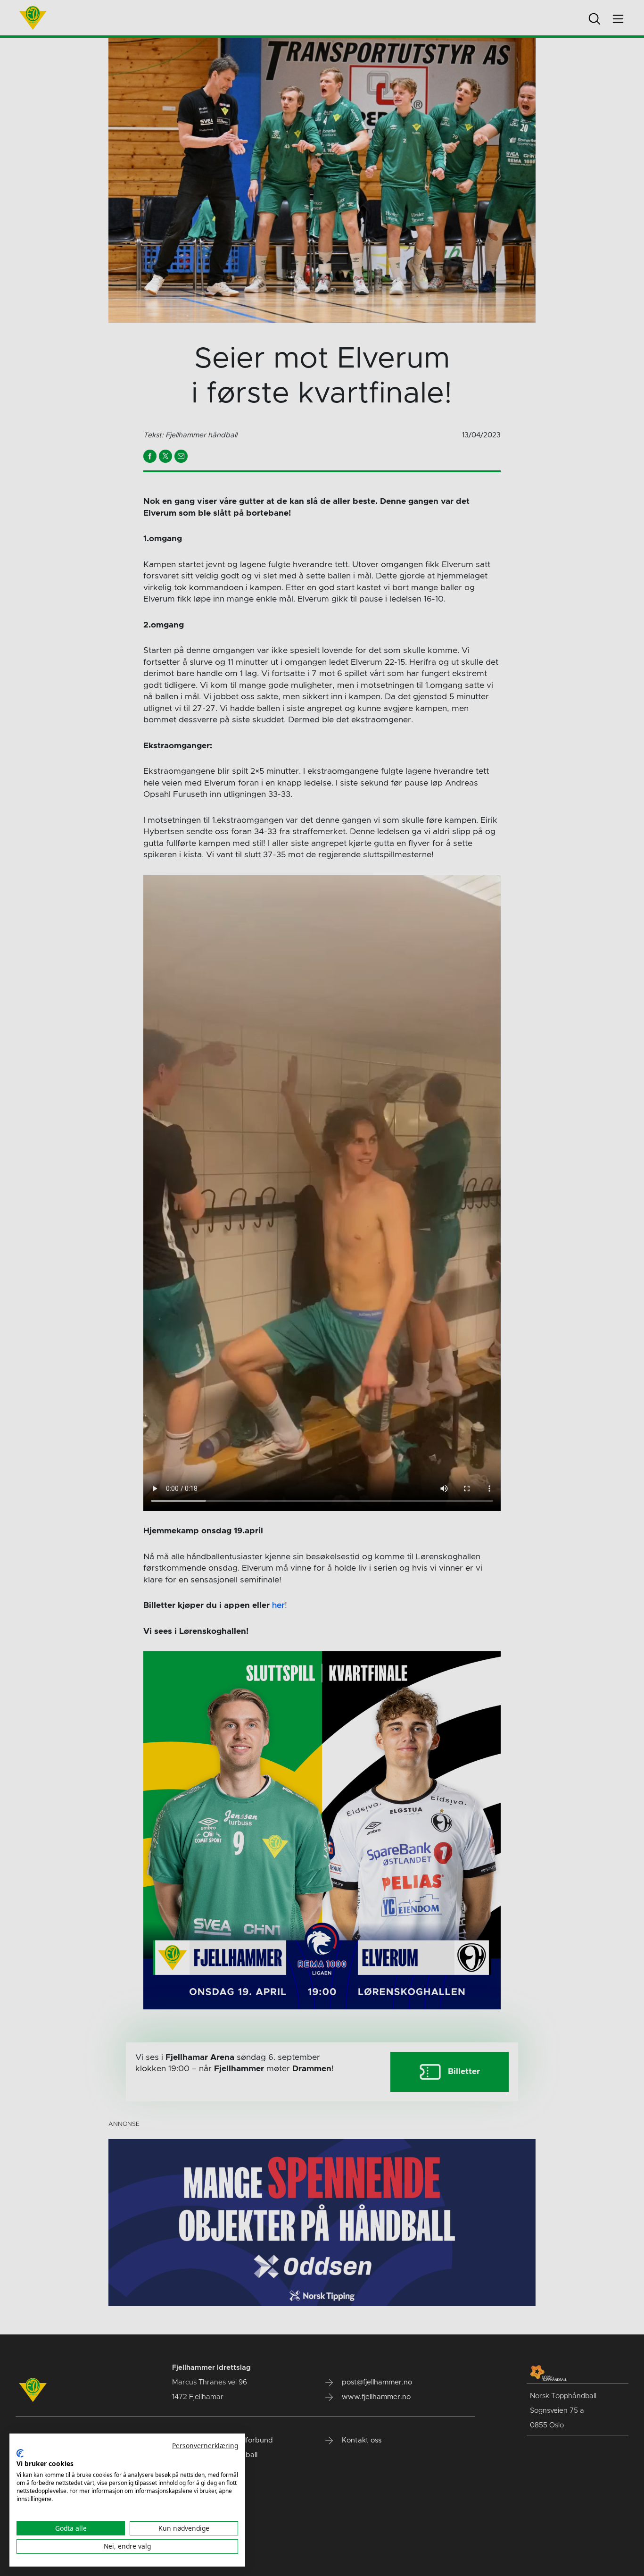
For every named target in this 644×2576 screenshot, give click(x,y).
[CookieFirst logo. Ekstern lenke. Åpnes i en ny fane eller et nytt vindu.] (20, 2453)
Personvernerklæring (205, 2446)
